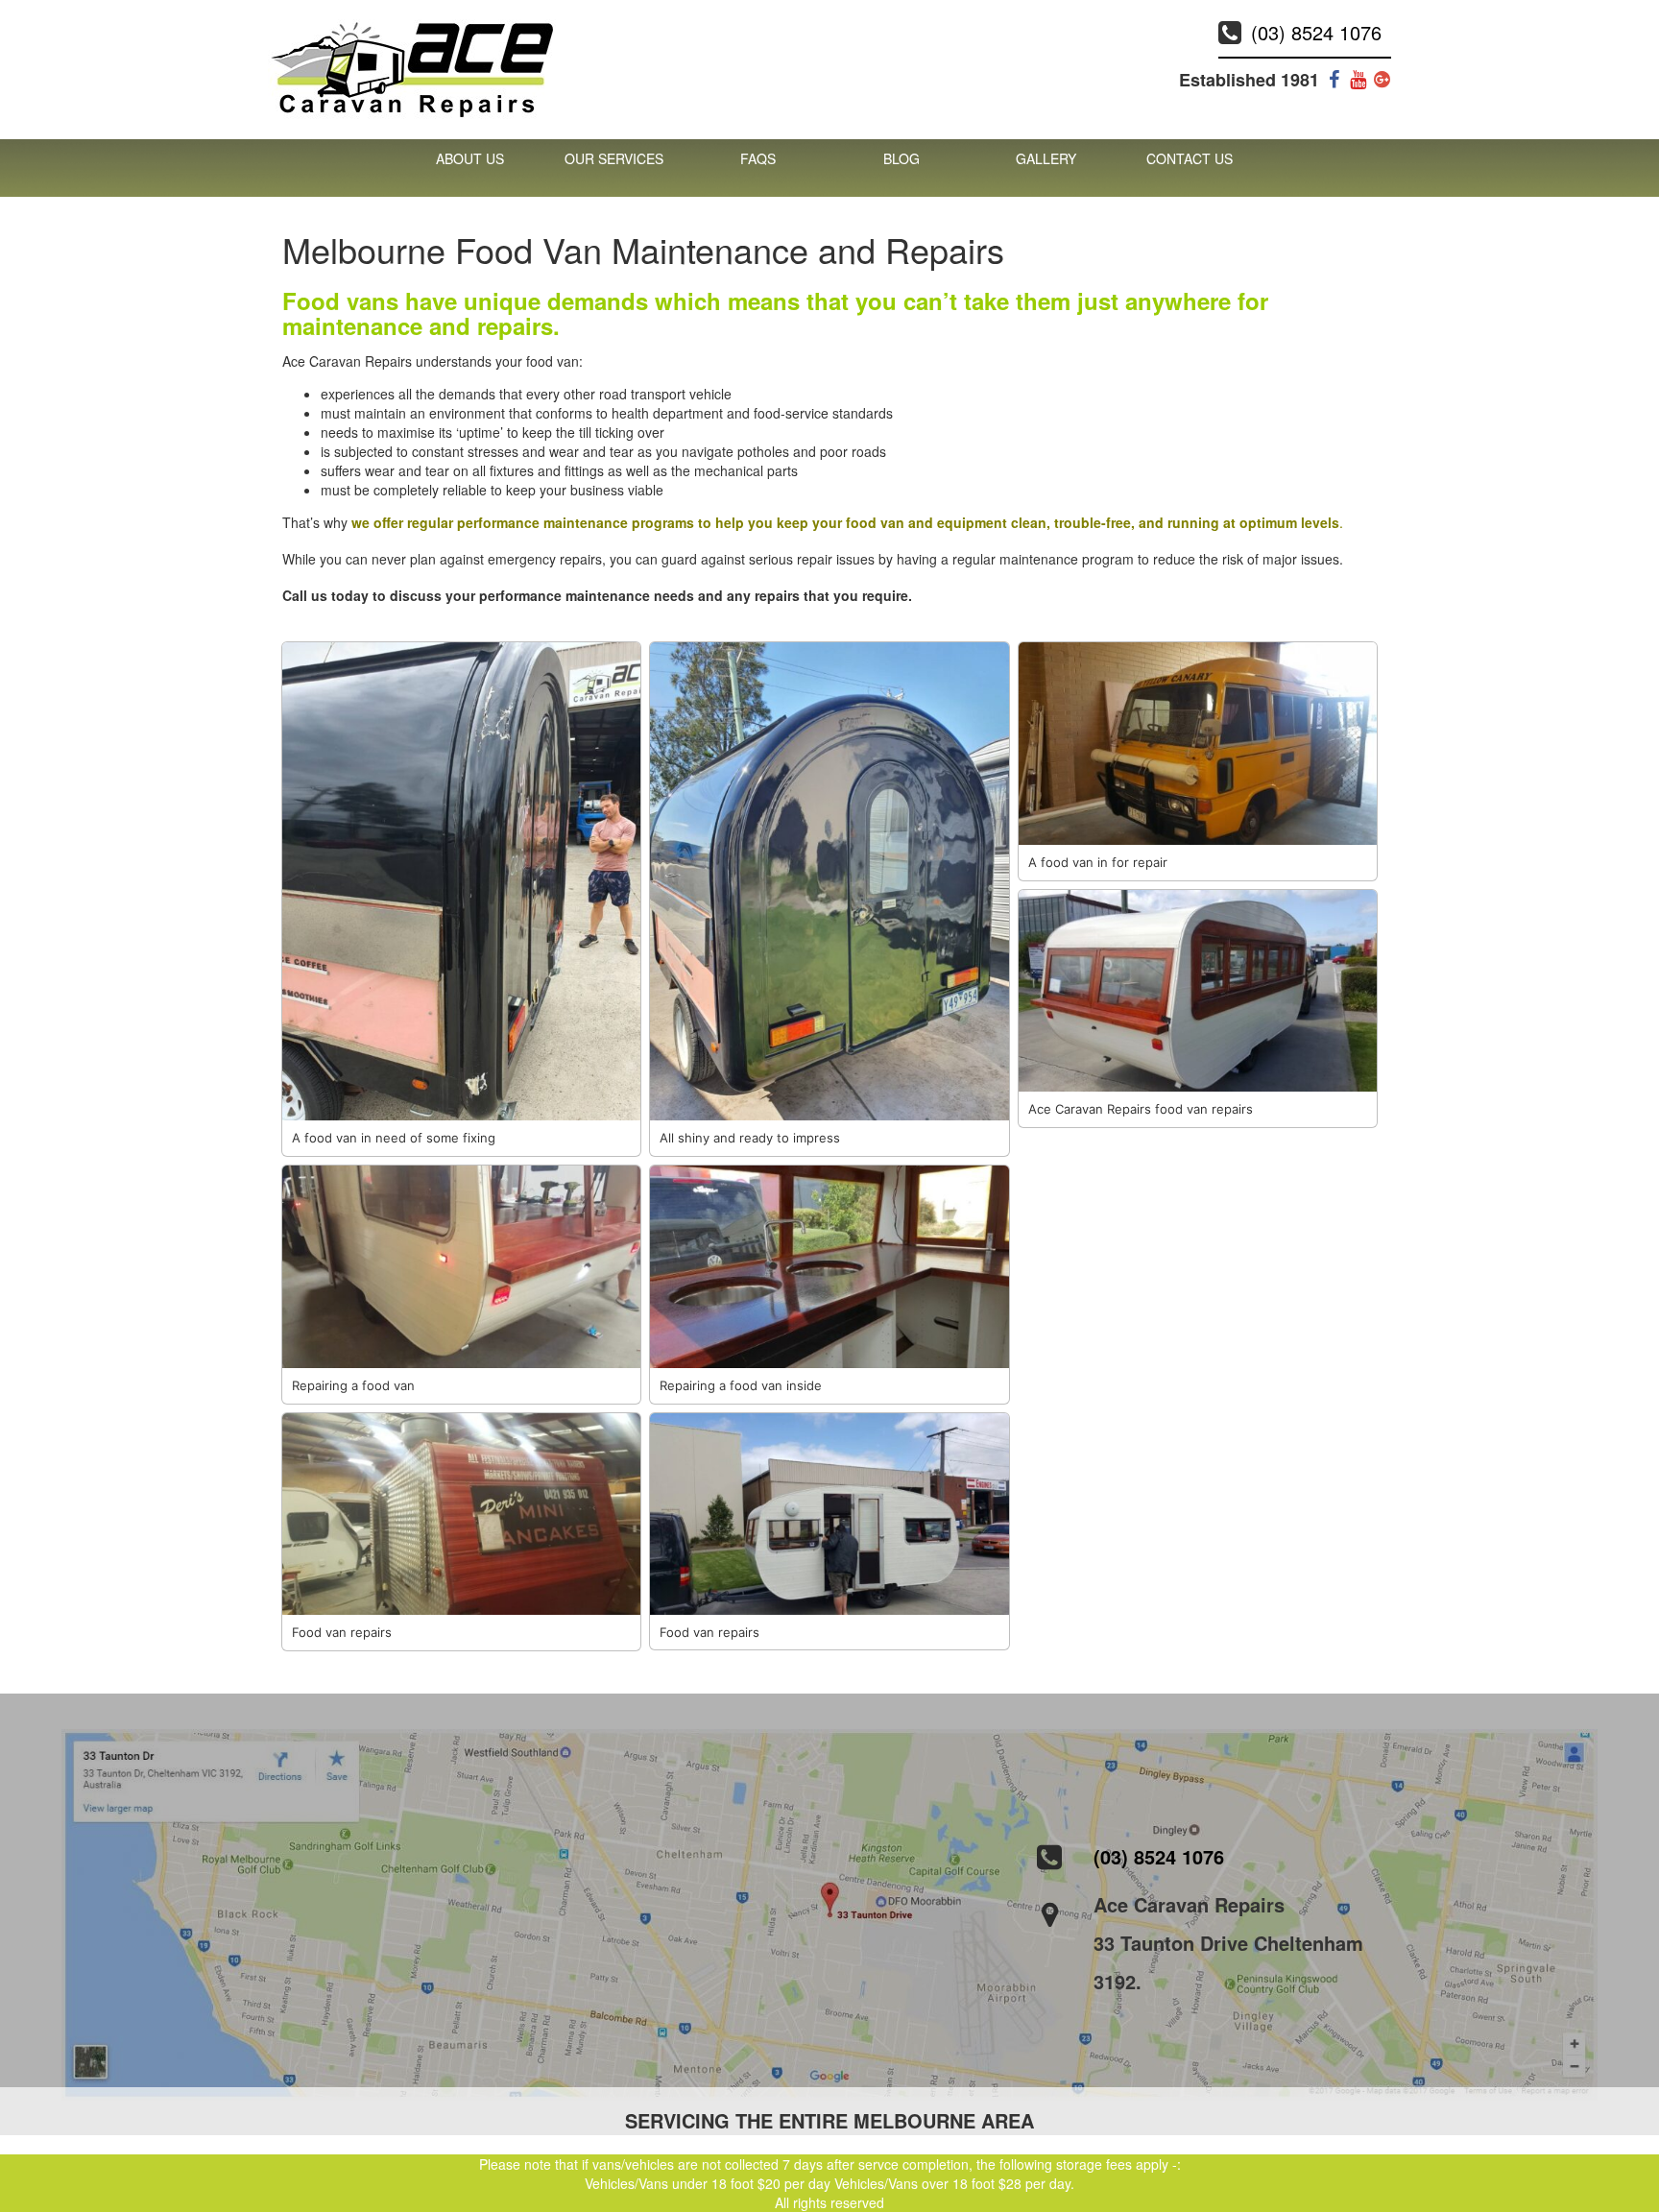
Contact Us (1190, 158)
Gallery (1046, 158)
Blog (902, 158)
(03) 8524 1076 (1316, 33)
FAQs (758, 158)
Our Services (614, 158)
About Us (470, 158)
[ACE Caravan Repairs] (412, 67)
